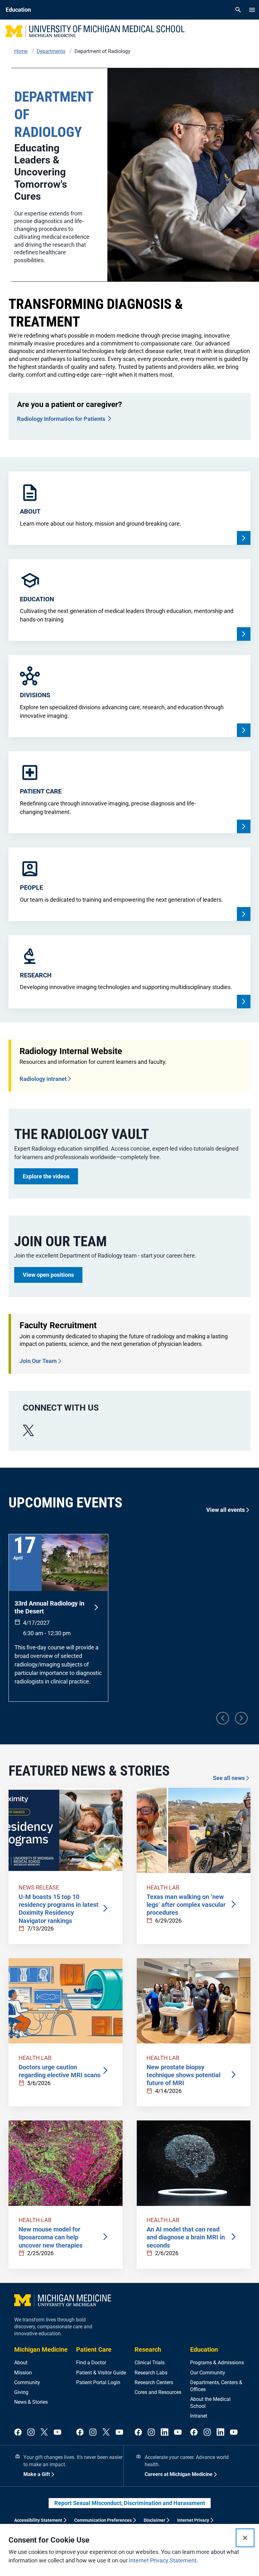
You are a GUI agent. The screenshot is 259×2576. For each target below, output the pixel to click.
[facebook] (18, 2432)
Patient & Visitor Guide (101, 2373)
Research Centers (154, 2382)
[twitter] (44, 2432)
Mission (23, 2373)
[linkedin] (165, 2432)
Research (148, 2349)
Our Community (208, 2373)
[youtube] (57, 2432)
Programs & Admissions (217, 2363)
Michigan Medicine (41, 2349)
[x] (28, 1431)
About (21, 2363)
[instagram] (31, 2432)
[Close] (245, 2538)
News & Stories (31, 2402)
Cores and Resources (158, 2392)
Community (27, 2382)
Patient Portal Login (98, 2382)
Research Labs (151, 2373)
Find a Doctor (91, 2363)
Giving (21, 2392)
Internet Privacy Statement (163, 2560)
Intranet (199, 2416)
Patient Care (94, 2349)
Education (204, 2349)
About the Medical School (210, 2403)
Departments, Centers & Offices (216, 2386)
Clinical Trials (150, 2363)
